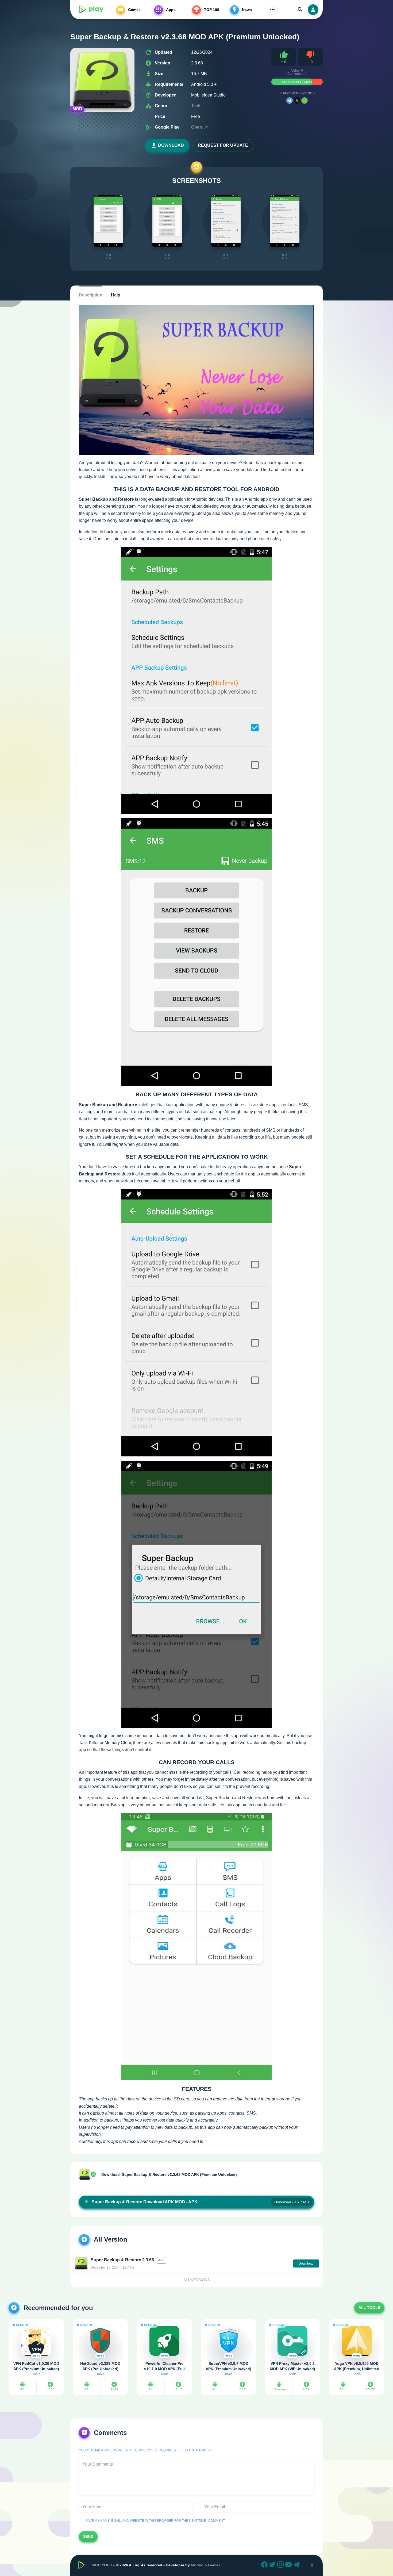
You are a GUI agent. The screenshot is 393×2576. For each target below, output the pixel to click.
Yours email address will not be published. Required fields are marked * (145, 2450)
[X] (297, 101)
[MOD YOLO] (91, 10)
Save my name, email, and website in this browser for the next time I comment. (155, 2521)
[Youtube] (289, 2565)
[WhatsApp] (305, 101)
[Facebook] (265, 2565)
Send (88, 2536)
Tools (196, 106)
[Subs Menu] (272, 10)
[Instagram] (281, 2565)
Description (91, 295)
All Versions (197, 2280)
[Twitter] (273, 2565)
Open (197, 127)
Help (116, 295)
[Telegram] (290, 101)
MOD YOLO (102, 2565)
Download (171, 145)
